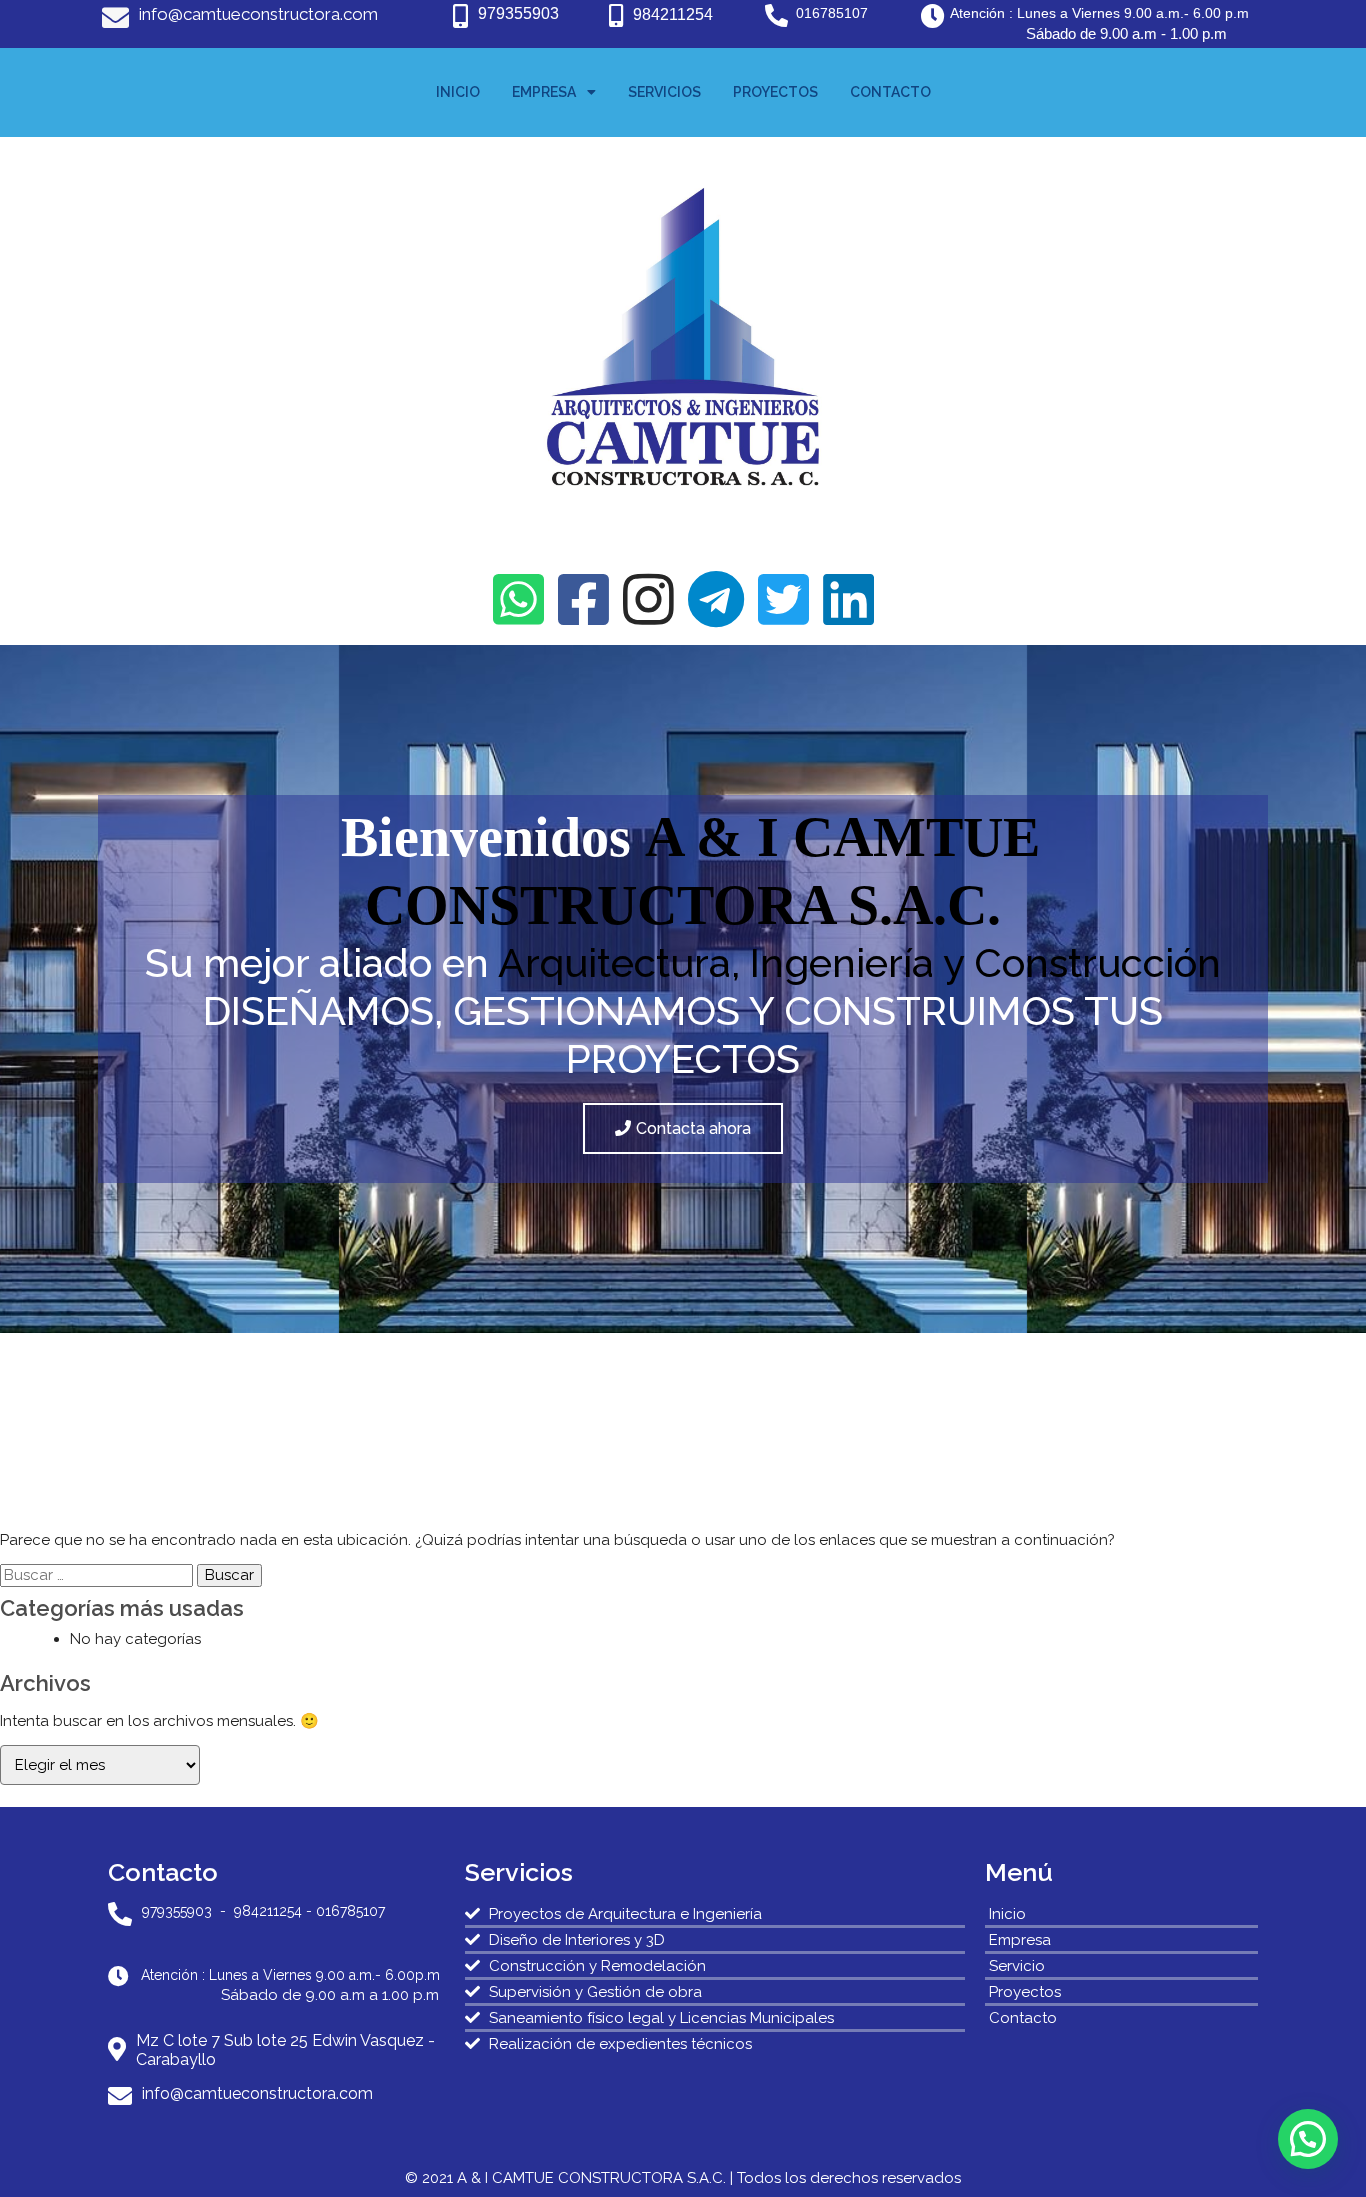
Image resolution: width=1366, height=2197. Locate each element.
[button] (1308, 2139)
